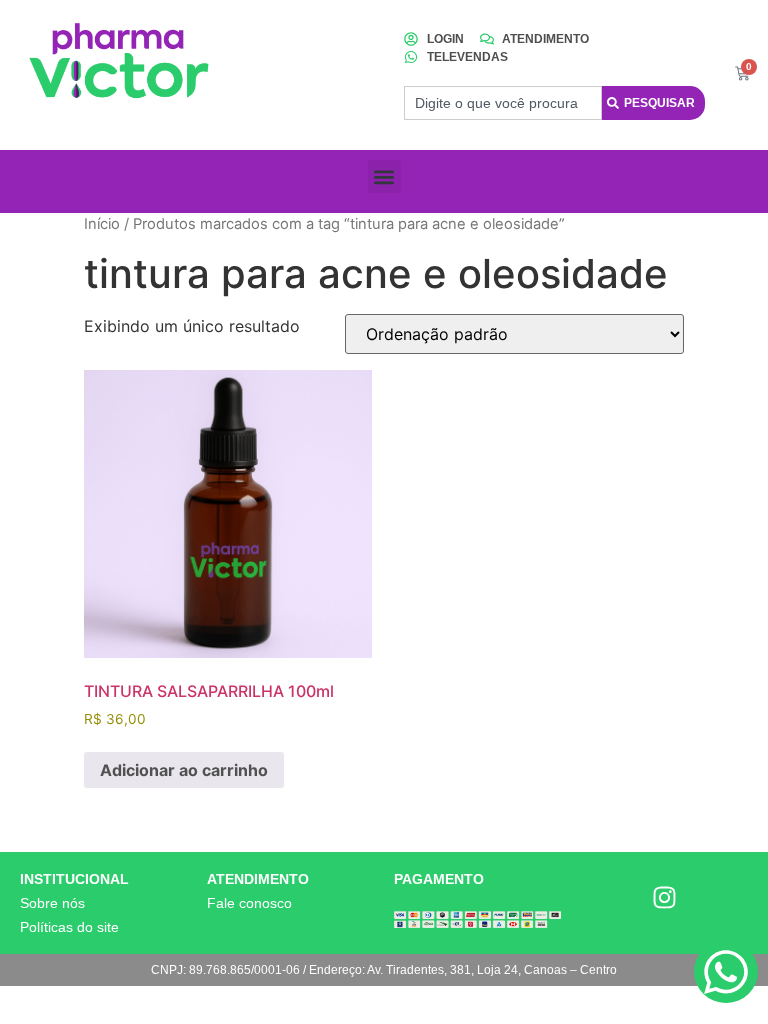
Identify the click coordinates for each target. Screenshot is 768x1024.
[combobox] (503, 103)
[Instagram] (665, 897)
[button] (384, 176)
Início (102, 224)
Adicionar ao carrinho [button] (184, 770)
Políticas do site (69, 927)
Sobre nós (52, 903)
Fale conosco (249, 903)
